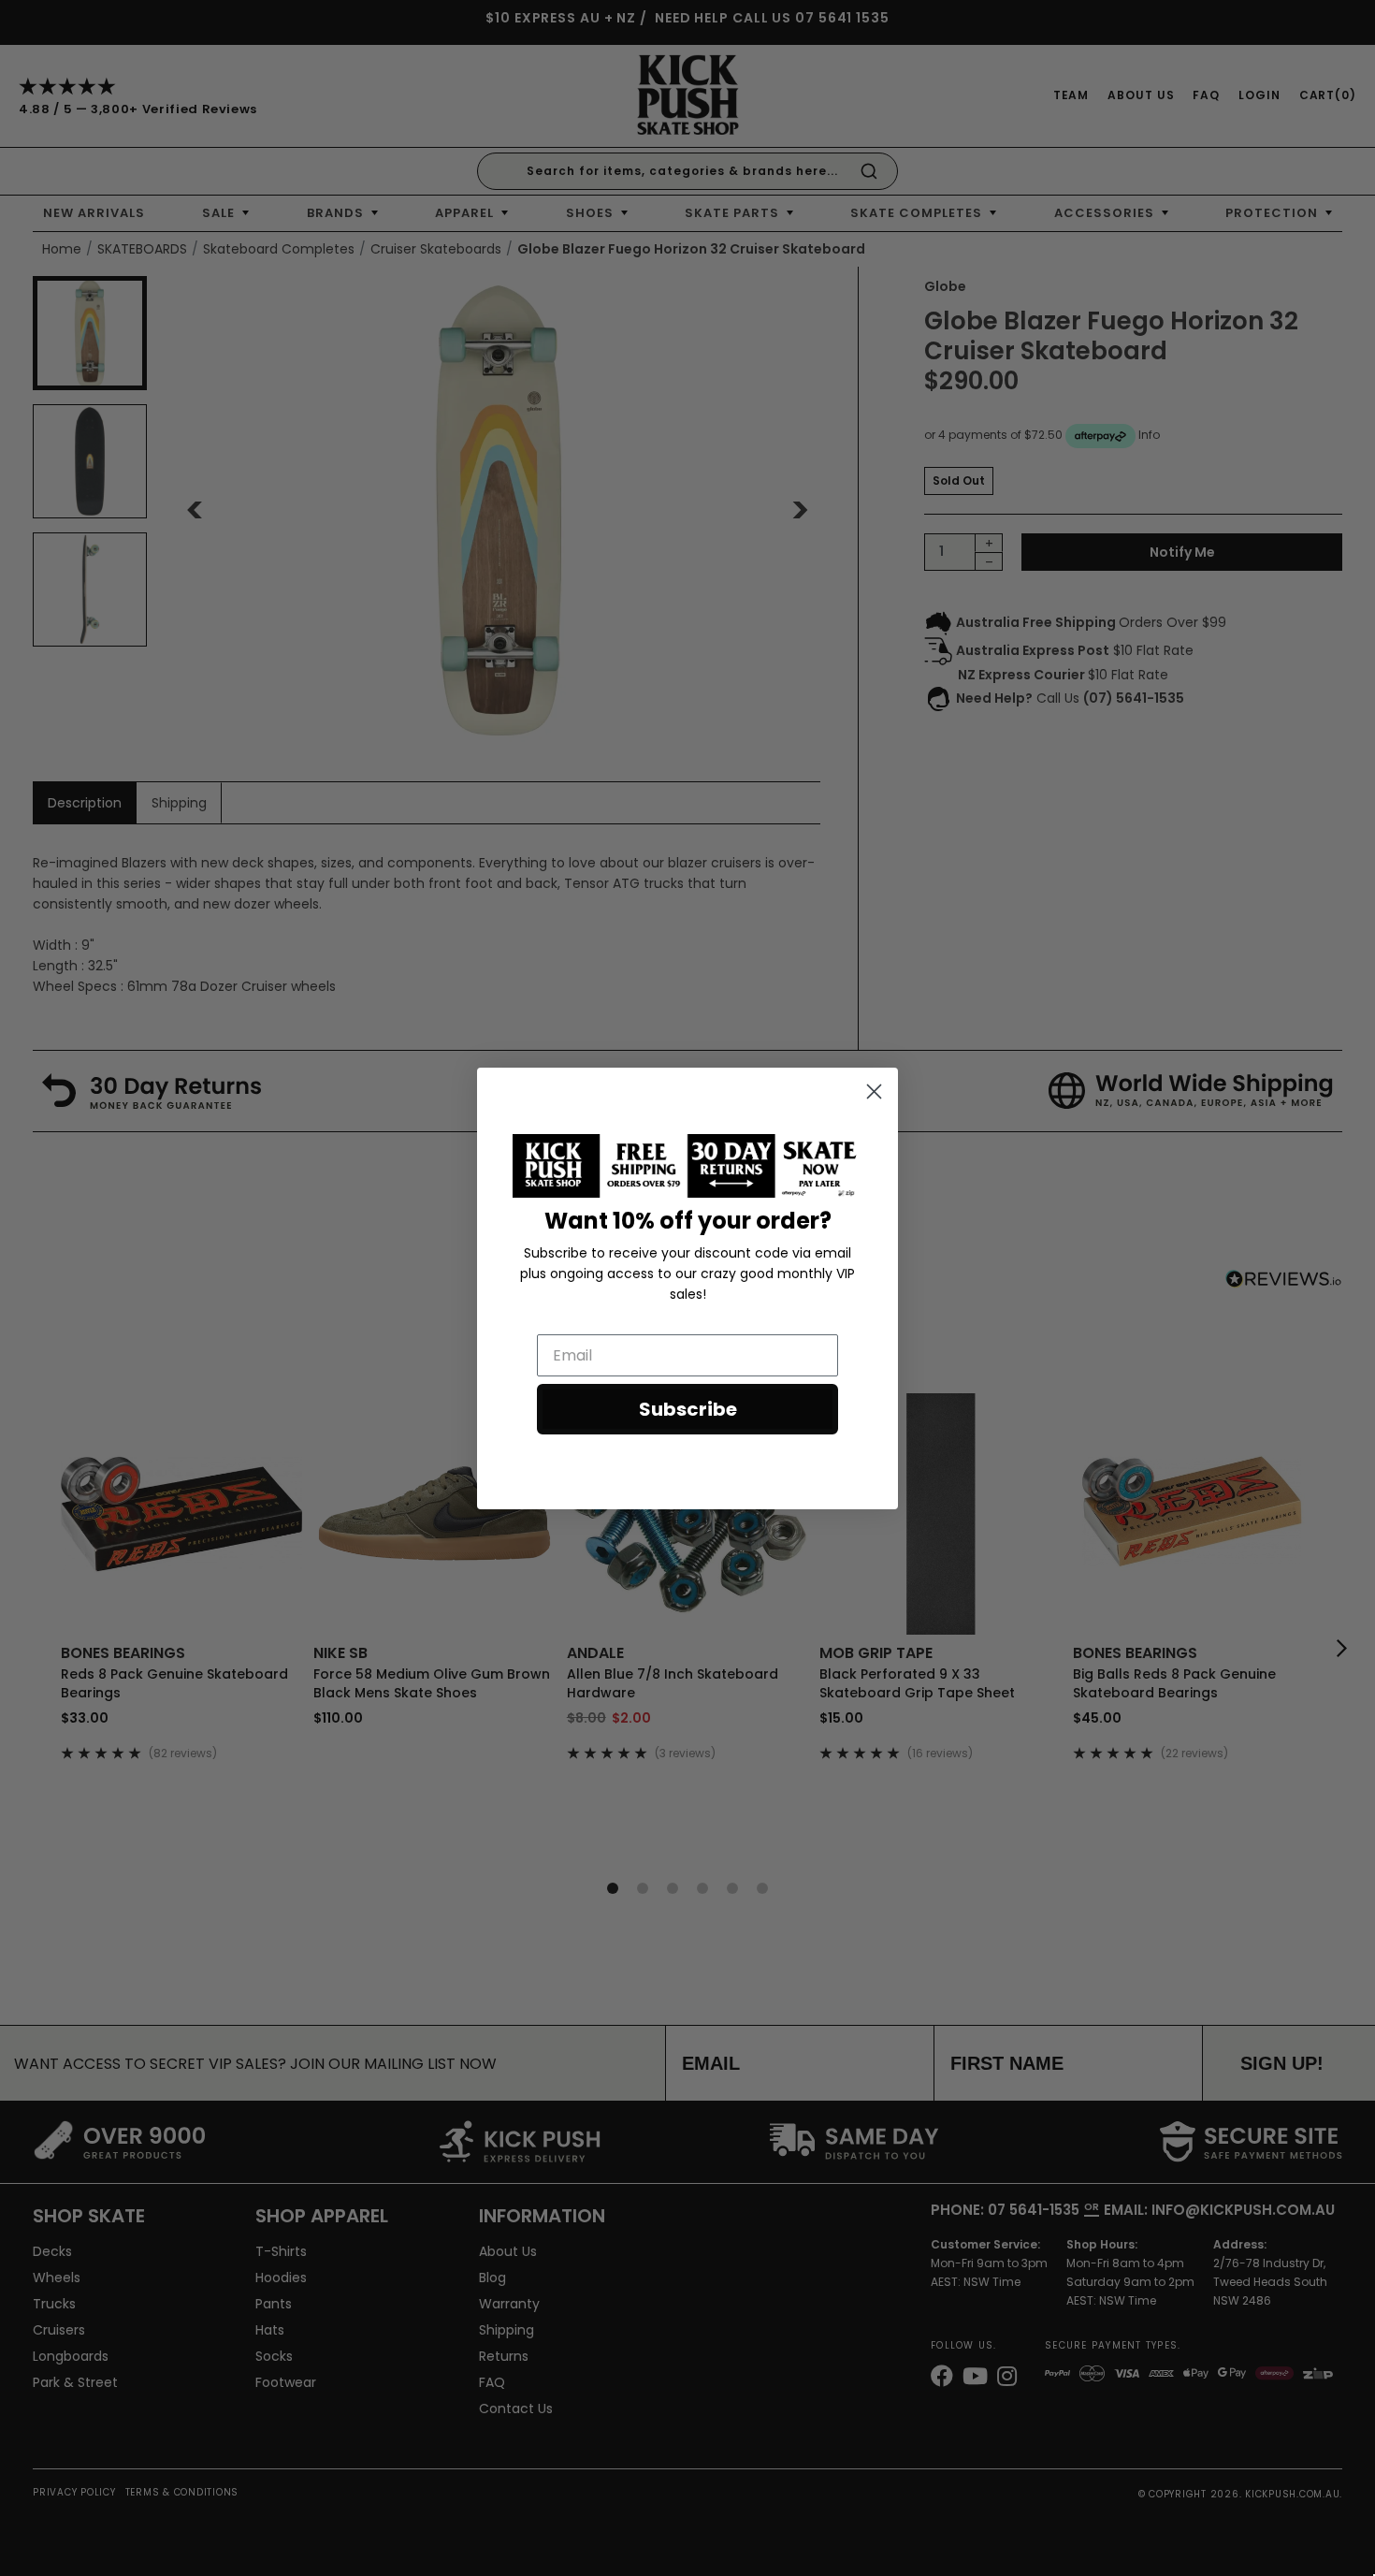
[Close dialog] (874, 1092)
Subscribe (688, 1409)
